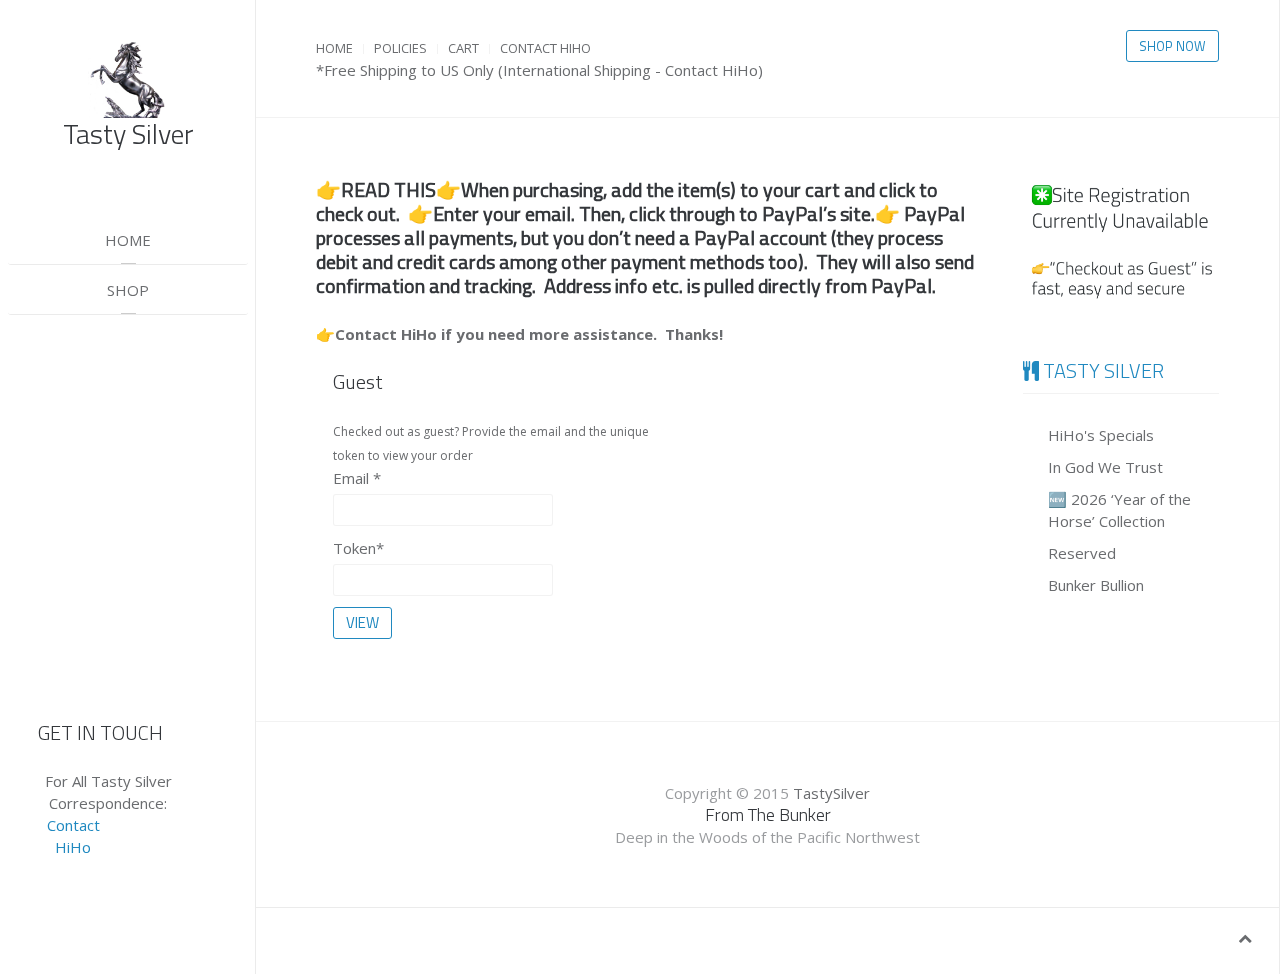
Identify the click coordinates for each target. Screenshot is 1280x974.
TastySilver (831, 793)
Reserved (1082, 553)
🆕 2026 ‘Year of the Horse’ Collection (1119, 510)
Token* (358, 548)
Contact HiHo (545, 48)
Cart (463, 48)
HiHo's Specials (1101, 435)
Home (128, 240)
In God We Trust (1105, 467)
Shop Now (1172, 46)
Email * (357, 478)
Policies (400, 48)
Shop (128, 290)
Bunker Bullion (1096, 585)
